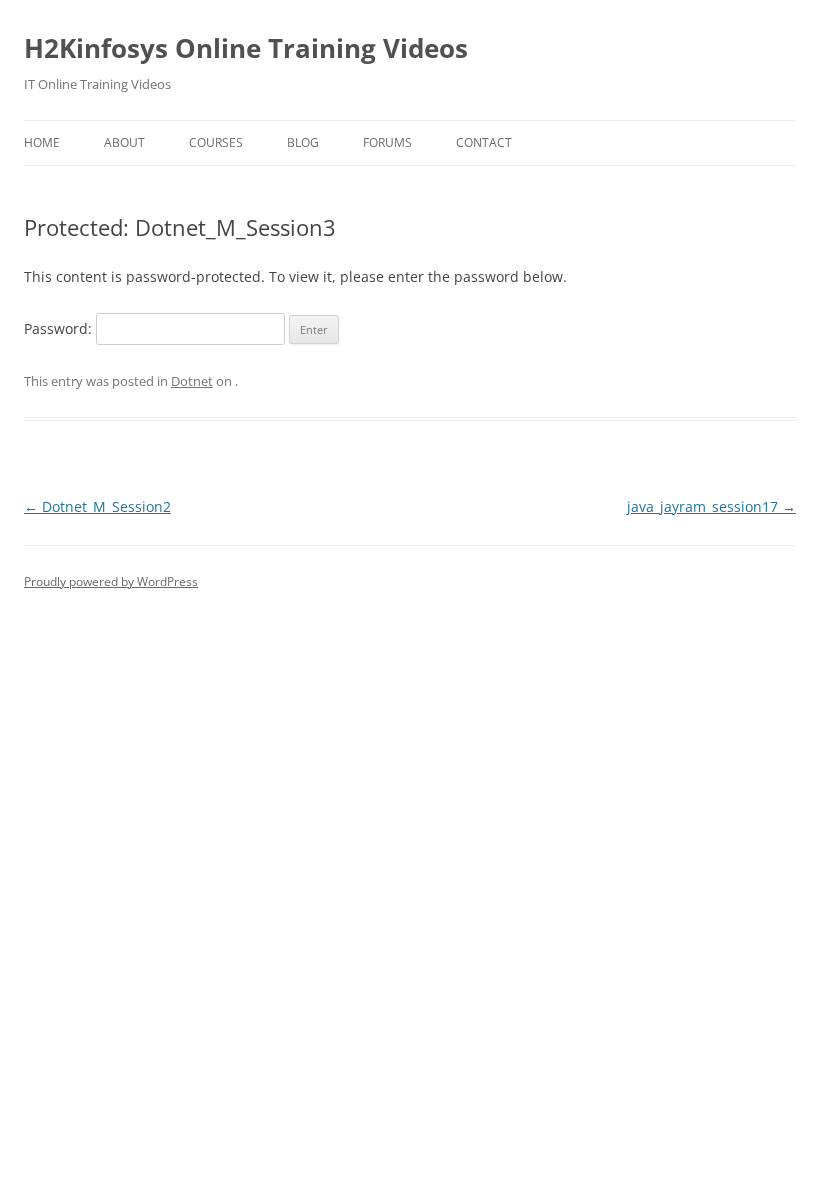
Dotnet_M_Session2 (97, 506)
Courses (216, 142)
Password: (60, 328)
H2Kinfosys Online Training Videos (246, 48)
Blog (303, 142)
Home (42, 142)
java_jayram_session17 (711, 506)
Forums (387, 142)
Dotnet (192, 381)
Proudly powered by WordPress (111, 581)
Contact (484, 142)
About (124, 142)
